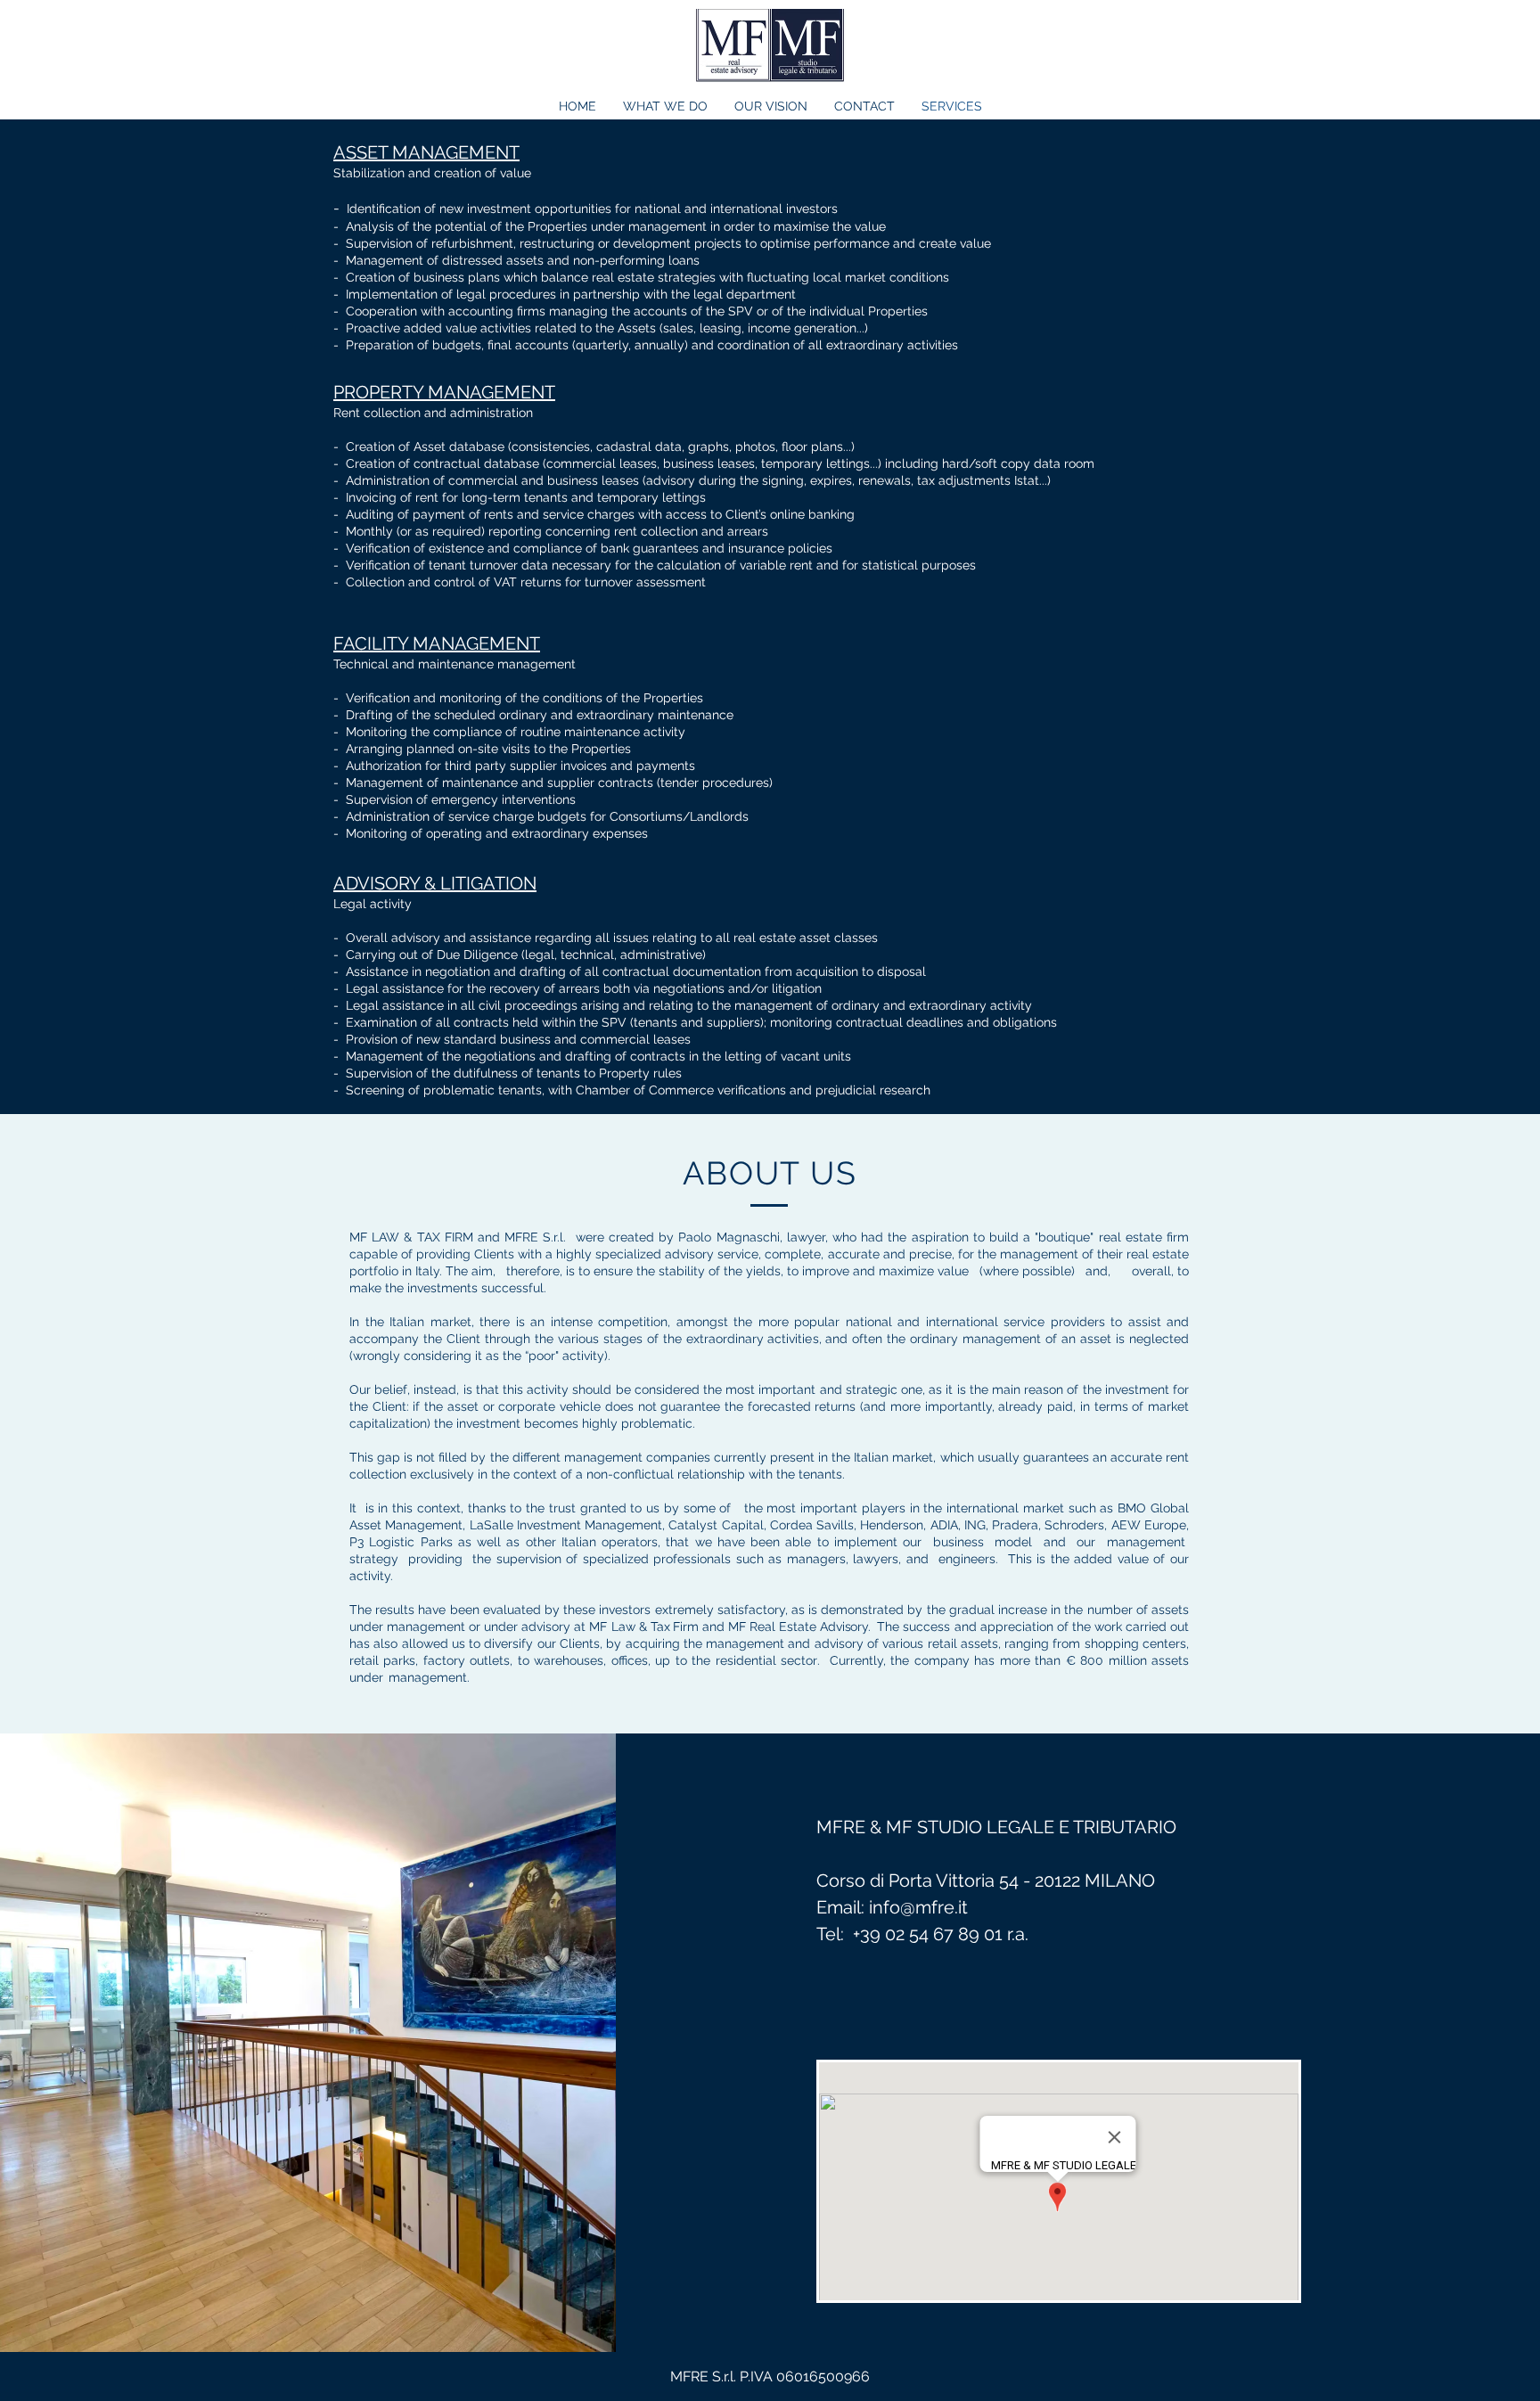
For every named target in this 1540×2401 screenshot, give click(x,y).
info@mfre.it (918, 1907)
